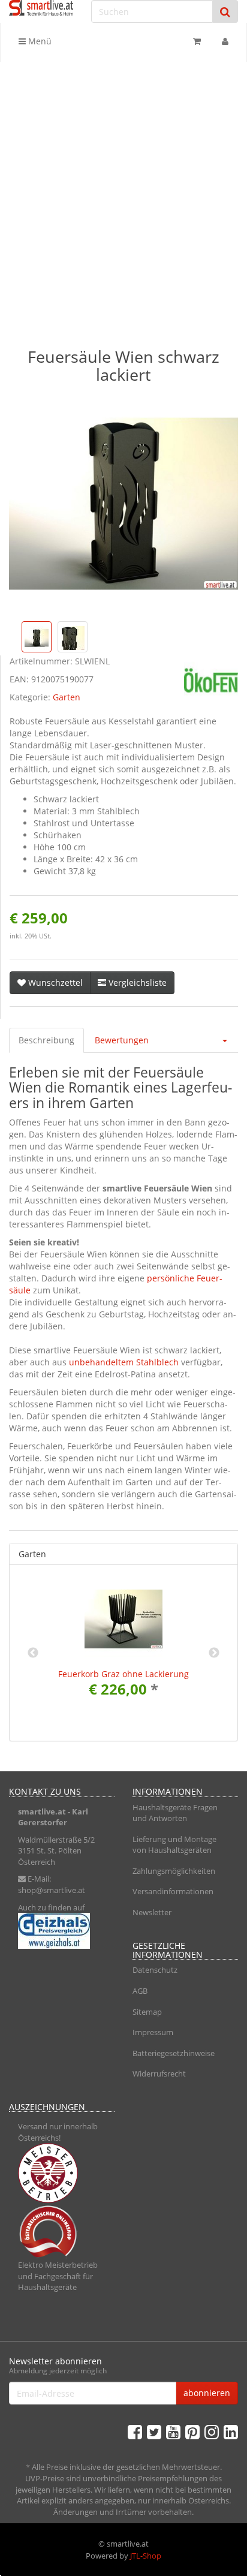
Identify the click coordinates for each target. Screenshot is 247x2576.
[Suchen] (225, 12)
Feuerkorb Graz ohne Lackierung (123, 1674)
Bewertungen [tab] (122, 1040)
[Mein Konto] (225, 41)
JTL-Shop (146, 2556)
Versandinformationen (173, 1891)
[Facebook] (135, 2431)
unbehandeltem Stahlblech (124, 1362)
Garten (67, 697)
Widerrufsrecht (159, 2074)
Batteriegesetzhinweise (174, 2053)
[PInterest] (192, 2431)
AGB (140, 1991)
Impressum (153, 2032)
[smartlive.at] (41, 8)
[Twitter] (154, 2431)
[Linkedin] (231, 2431)
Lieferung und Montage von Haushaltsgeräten (174, 1845)
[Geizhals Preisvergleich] (62, 1931)
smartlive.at (42, 1811)
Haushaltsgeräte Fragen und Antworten (175, 1813)
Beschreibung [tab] (46, 1040)
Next (214, 1653)
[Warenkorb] (197, 41)
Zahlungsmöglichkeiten (174, 1871)
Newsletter (152, 1912)
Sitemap (147, 2012)
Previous (33, 1653)
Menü (39, 41)
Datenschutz (155, 1970)
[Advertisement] (123, 191)
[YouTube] (173, 2431)
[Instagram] (212, 2431)
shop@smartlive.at (52, 1890)
